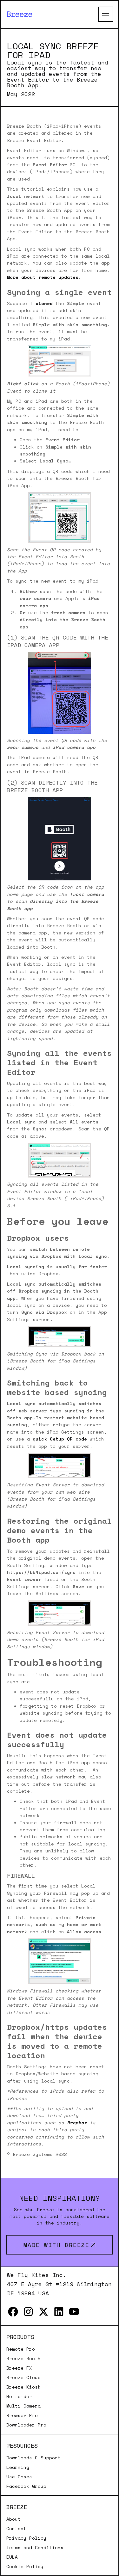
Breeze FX (19, 2368)
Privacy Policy (26, 2538)
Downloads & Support (33, 2458)
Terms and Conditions (35, 2548)
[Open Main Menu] (106, 14)
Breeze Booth (23, 2359)
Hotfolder (19, 2396)
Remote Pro (21, 2349)
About (13, 2519)
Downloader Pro (26, 2425)
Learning (18, 2467)
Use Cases (19, 2477)
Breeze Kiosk (23, 2387)
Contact (16, 2529)
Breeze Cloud (23, 2377)
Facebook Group (26, 2486)
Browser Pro (22, 2415)
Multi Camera (23, 2406)
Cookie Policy (25, 2567)
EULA (12, 2557)
